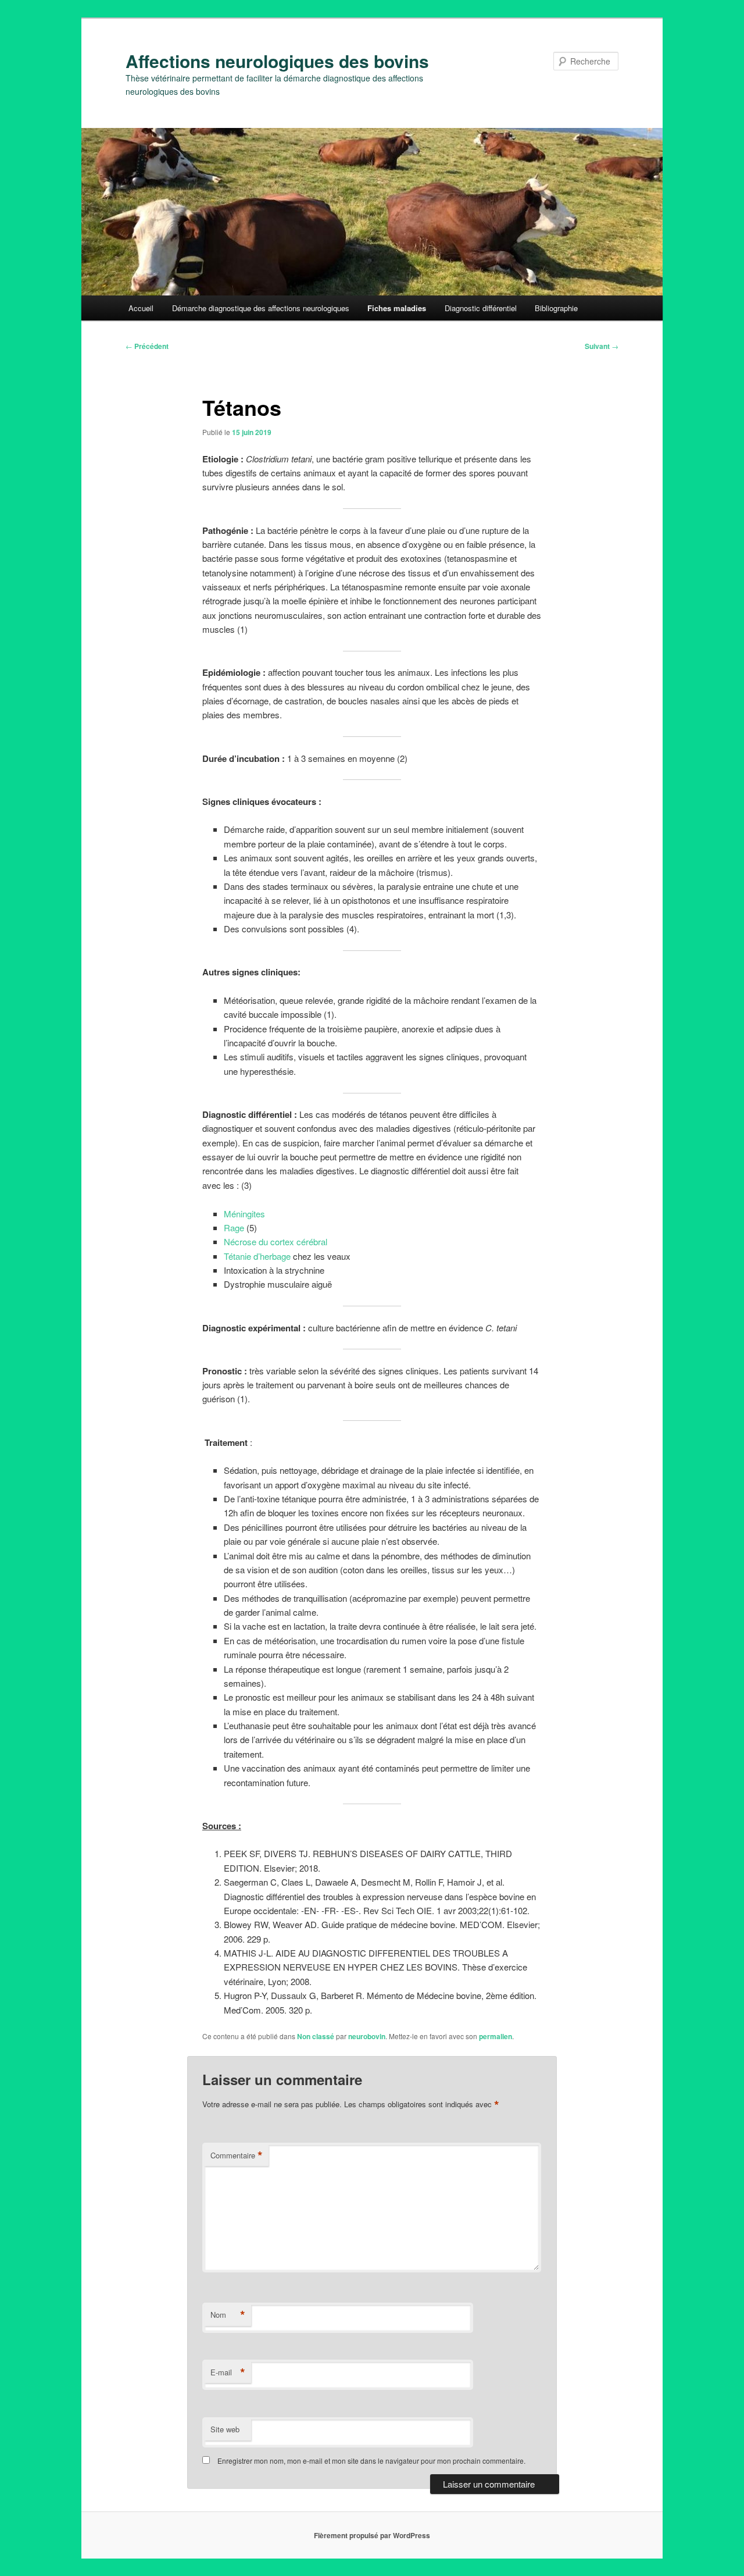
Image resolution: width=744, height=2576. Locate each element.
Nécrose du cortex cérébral (276, 1241)
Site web (225, 2429)
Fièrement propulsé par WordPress (372, 2535)
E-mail (228, 2372)
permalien (496, 2036)
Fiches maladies (397, 308)
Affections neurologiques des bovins (277, 61)
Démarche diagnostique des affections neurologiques (261, 308)
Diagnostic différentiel (481, 308)
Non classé (316, 2036)
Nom (228, 2315)
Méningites (244, 1214)
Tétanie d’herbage (257, 1256)
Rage (235, 1228)
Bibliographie (556, 308)
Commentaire (237, 2155)
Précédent (147, 346)
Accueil (141, 308)
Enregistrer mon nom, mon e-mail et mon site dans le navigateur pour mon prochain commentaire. (371, 2461)
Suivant (602, 346)
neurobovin (367, 2036)
